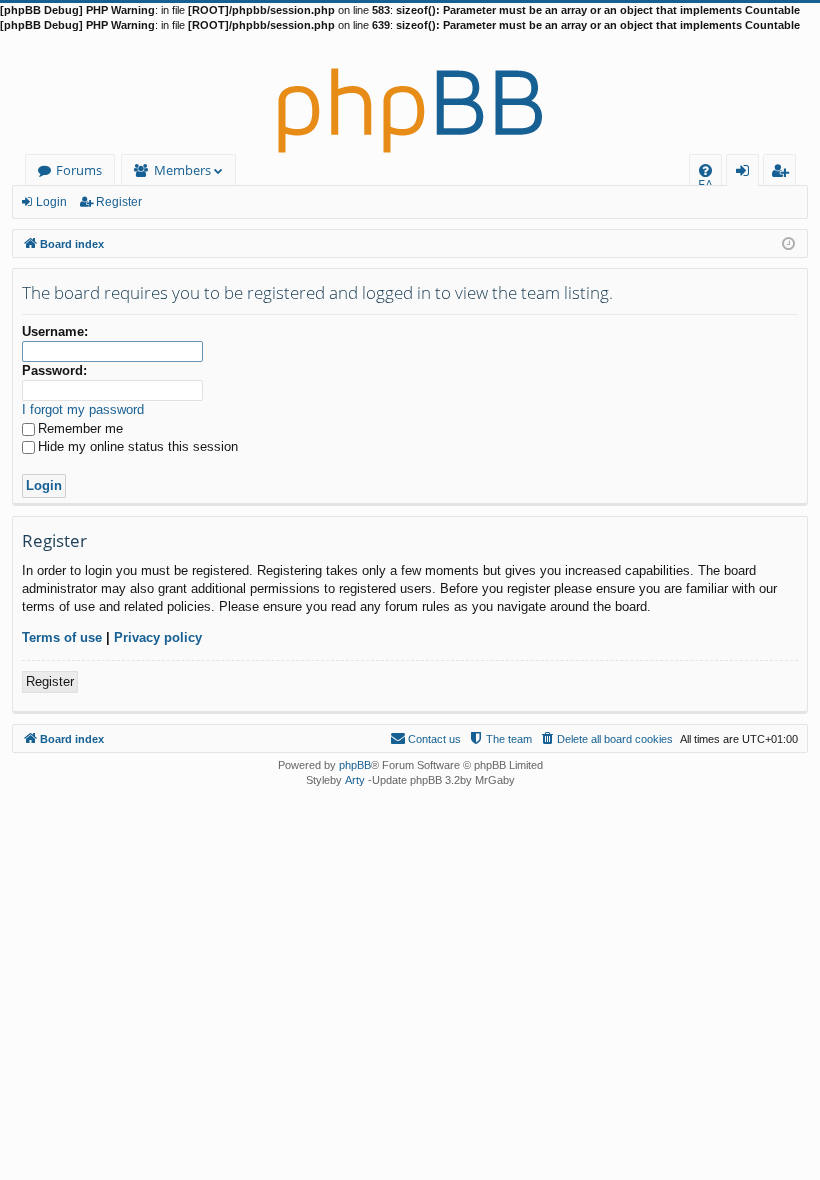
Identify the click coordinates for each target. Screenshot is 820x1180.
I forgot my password (83, 409)
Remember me (80, 428)
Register (119, 202)
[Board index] (410, 94)
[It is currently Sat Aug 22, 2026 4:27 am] (788, 242)
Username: (55, 331)
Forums (79, 170)
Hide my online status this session (138, 446)
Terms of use (62, 637)
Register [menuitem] (784, 173)
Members (182, 170)
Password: (54, 370)
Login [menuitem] (746, 173)
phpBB (355, 765)
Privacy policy (158, 637)
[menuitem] (705, 170)
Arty (355, 780)
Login (51, 202)
